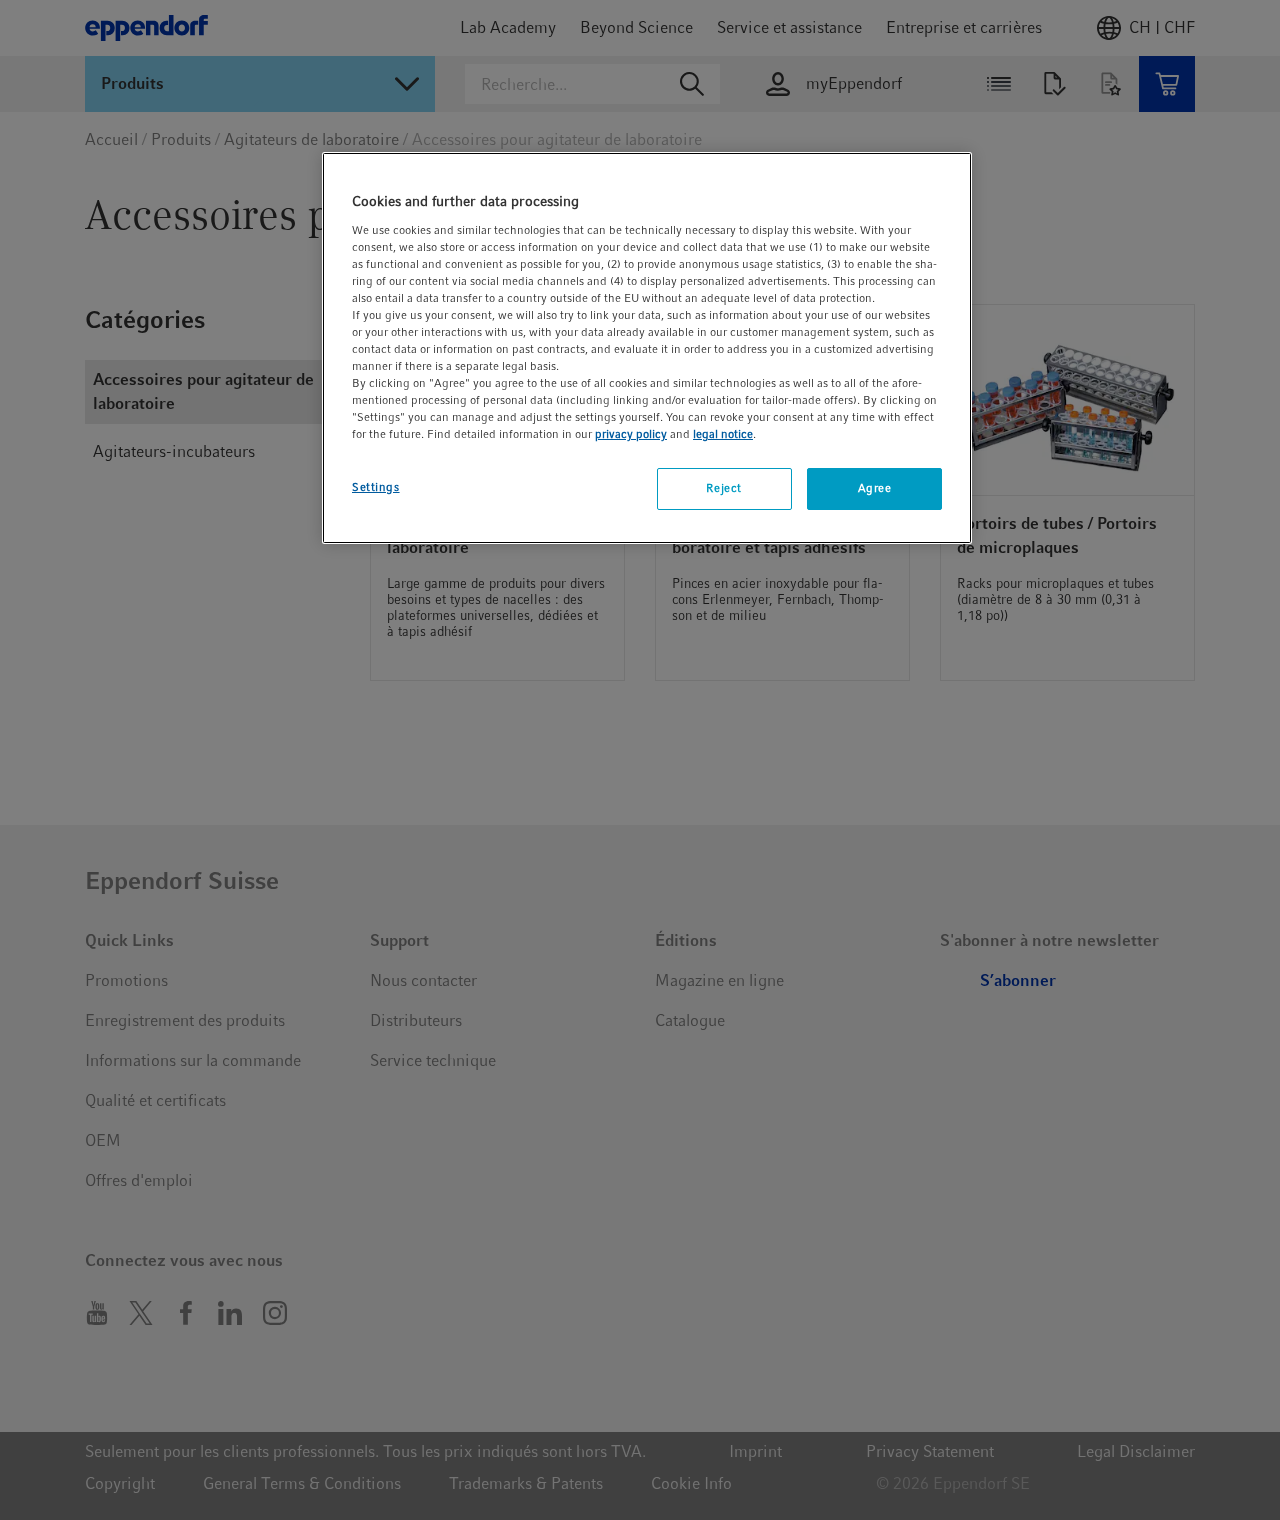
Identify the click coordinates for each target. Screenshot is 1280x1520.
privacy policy (631, 434)
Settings (376, 487)
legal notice (723, 434)
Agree (875, 488)
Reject (723, 488)
